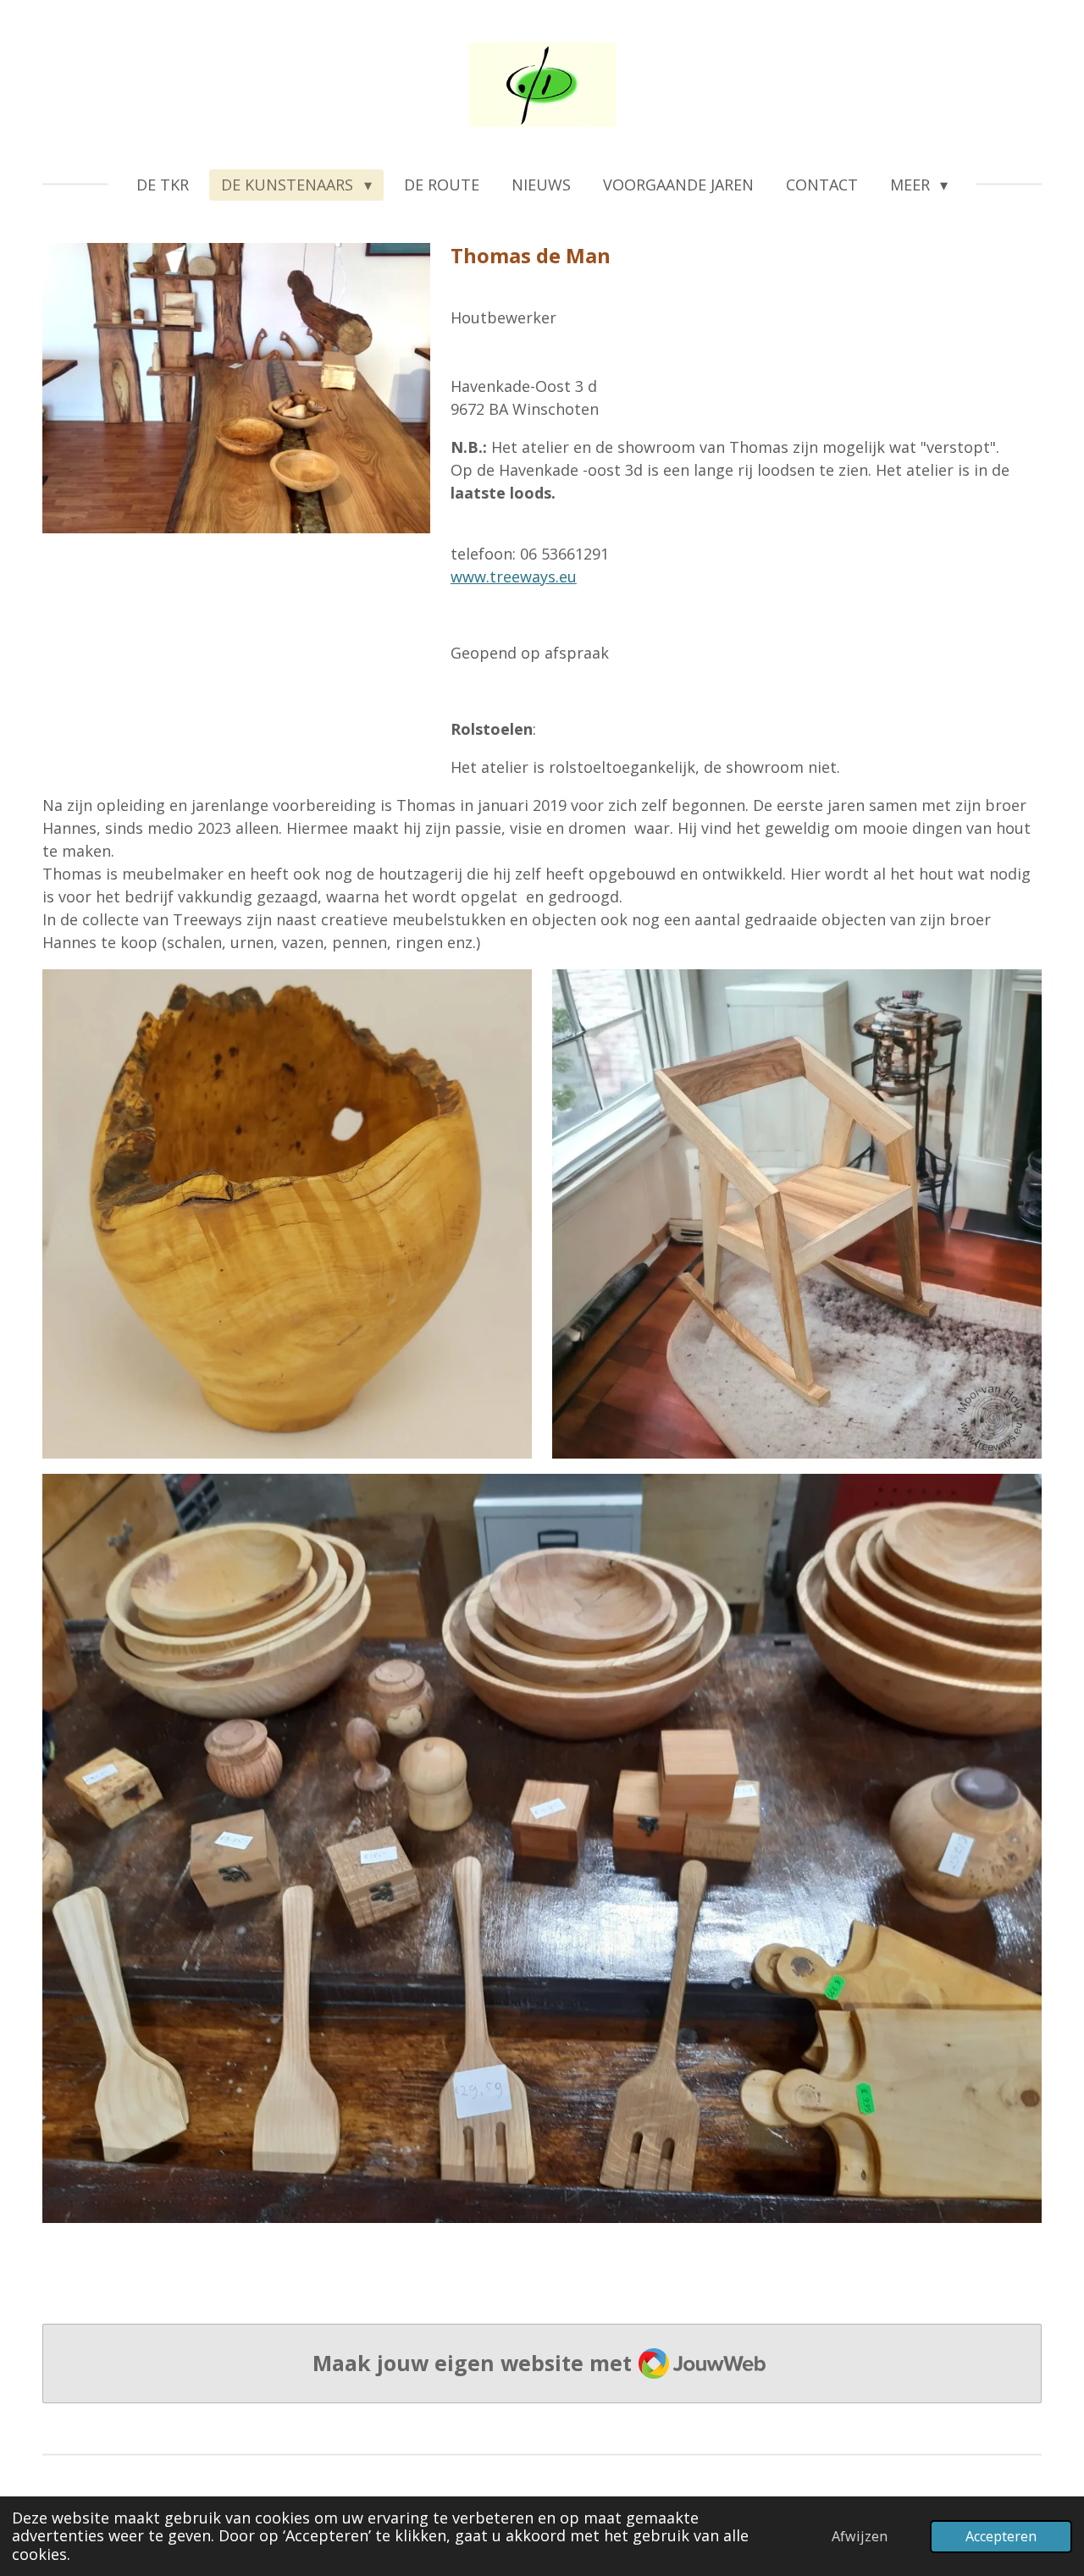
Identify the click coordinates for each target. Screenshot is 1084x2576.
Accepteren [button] (1001, 2536)
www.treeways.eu (514, 576)
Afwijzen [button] (860, 2536)
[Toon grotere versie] (287, 1214)
